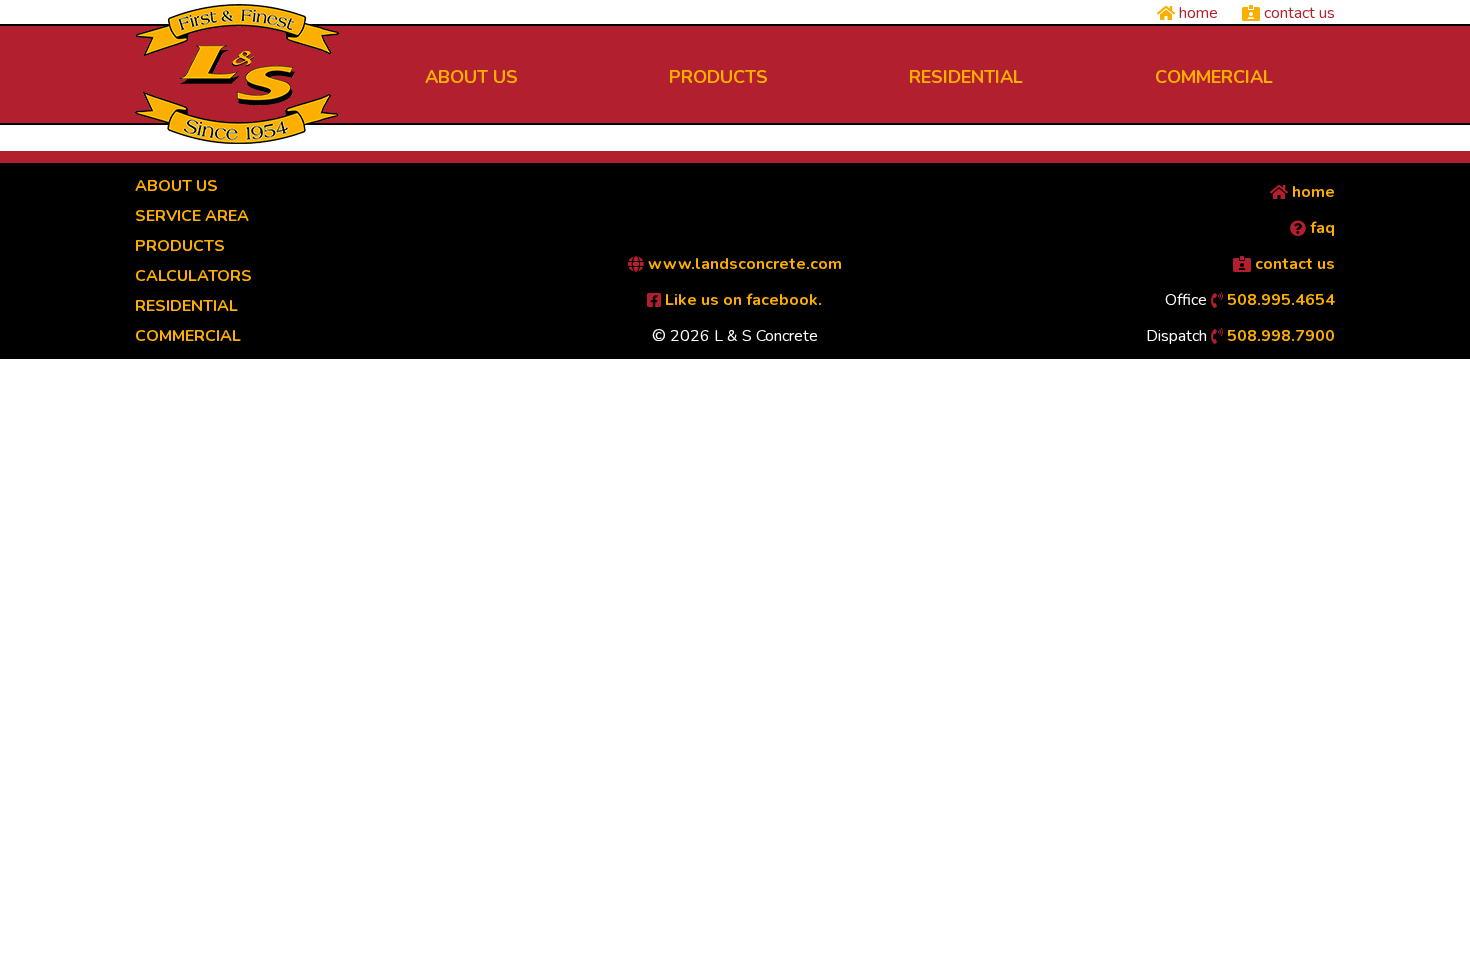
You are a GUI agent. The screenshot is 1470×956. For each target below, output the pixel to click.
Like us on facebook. (741, 300)
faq (1320, 228)
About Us (176, 186)
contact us (1297, 13)
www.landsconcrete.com (743, 264)
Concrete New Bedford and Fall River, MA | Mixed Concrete (237, 74)
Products (180, 246)
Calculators (193, 276)
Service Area (192, 216)
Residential (186, 306)
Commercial (188, 336)
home (1196, 13)
